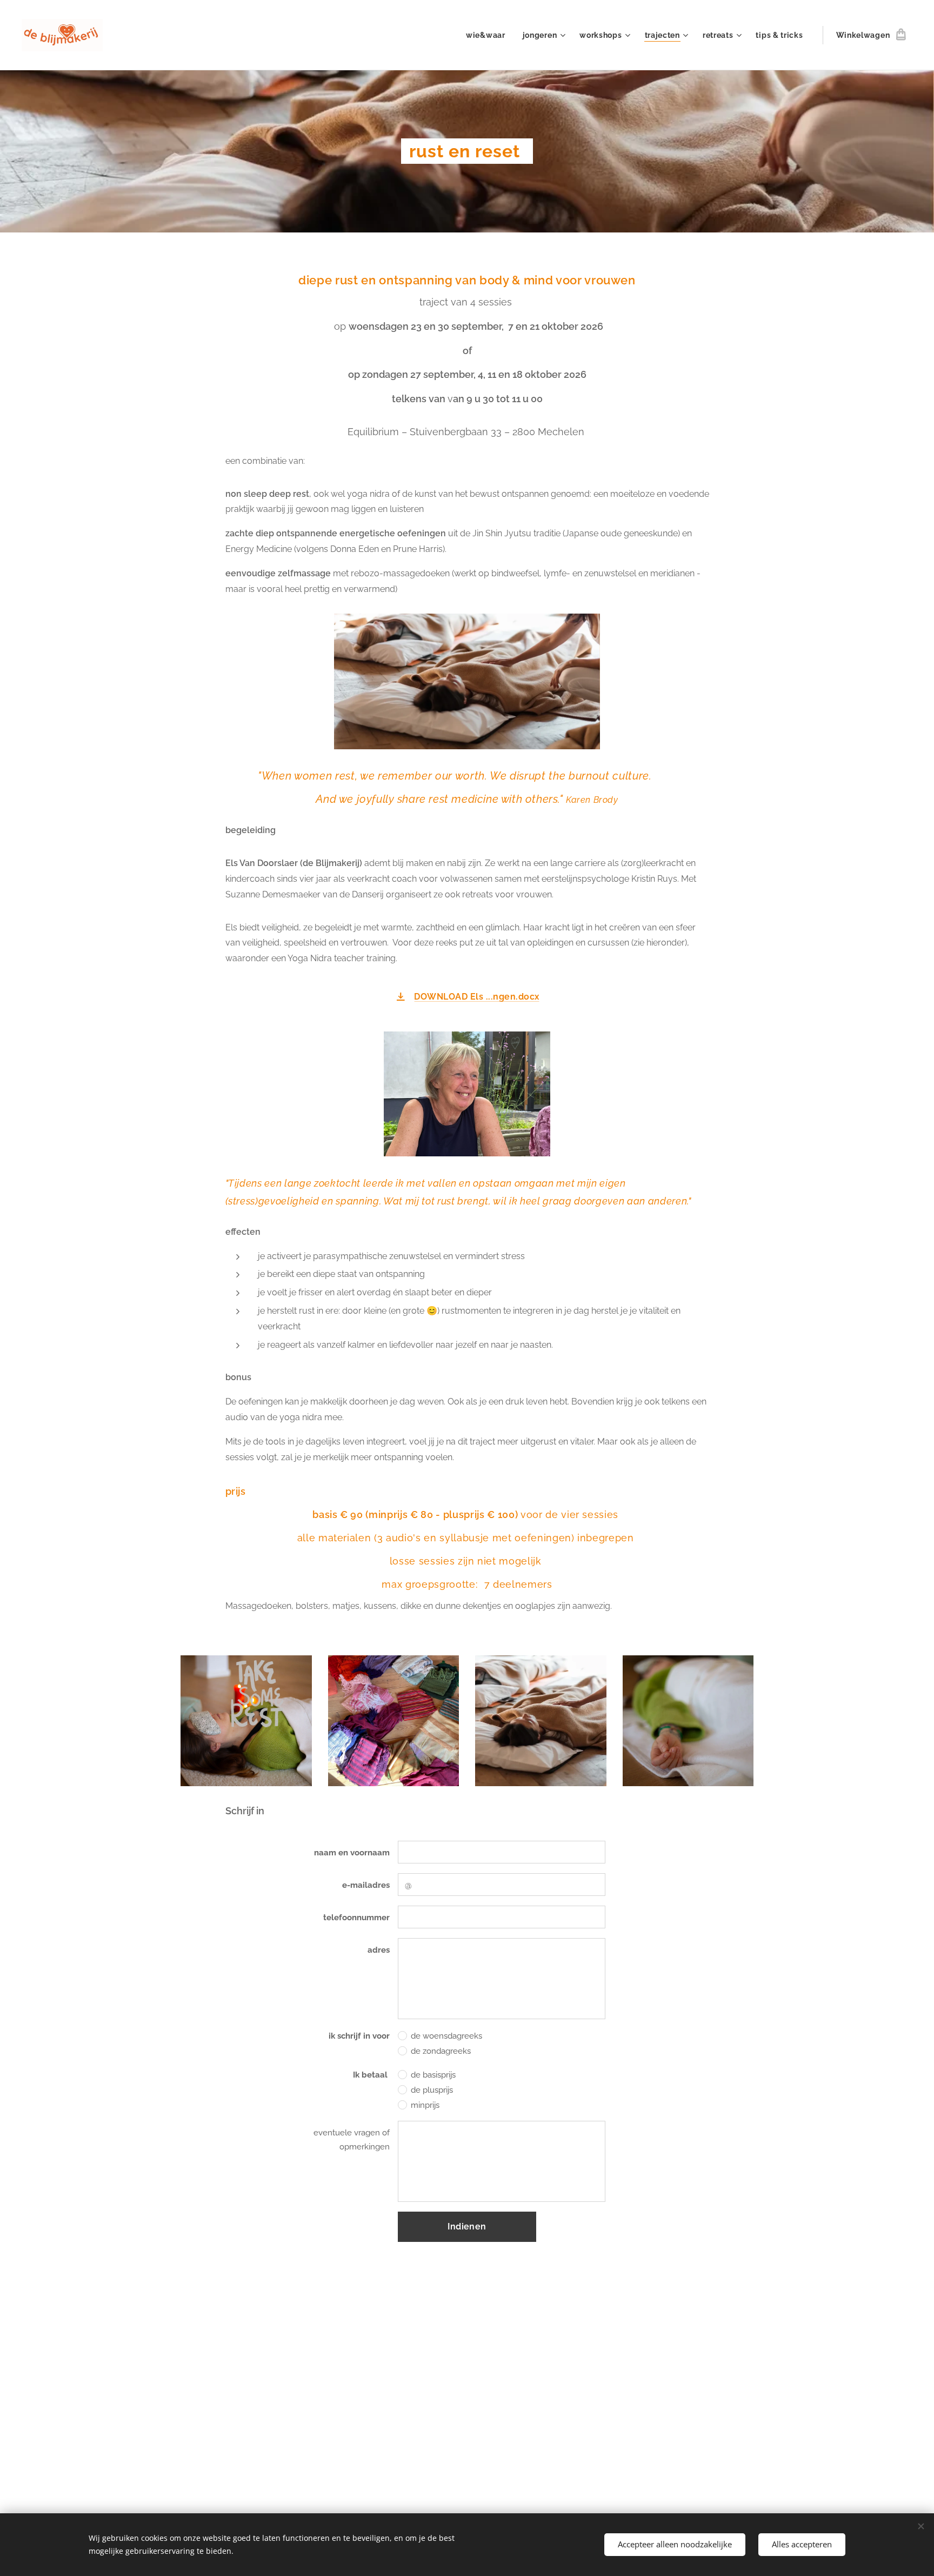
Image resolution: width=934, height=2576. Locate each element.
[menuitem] (489, 35)
